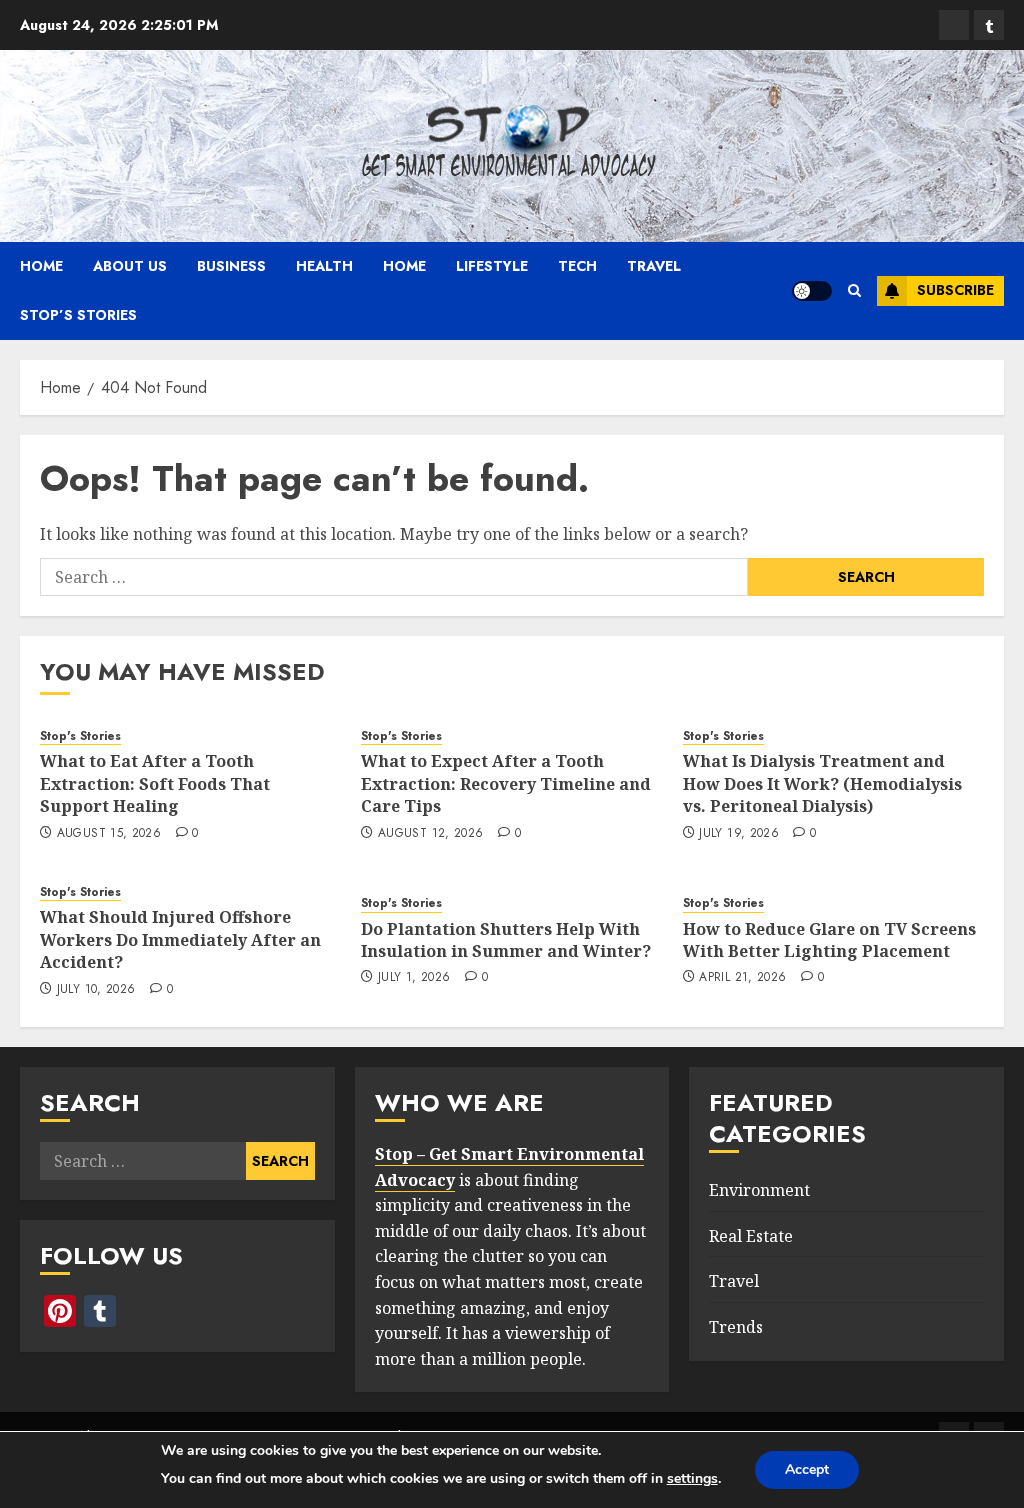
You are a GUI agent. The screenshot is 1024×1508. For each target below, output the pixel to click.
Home (41, 266)
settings (692, 1478)
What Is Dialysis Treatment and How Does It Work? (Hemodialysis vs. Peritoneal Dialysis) (822, 783)
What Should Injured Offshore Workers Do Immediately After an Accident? (180, 939)
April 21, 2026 (742, 978)
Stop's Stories (80, 736)
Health (324, 266)
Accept (807, 1469)
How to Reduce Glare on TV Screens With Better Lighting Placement (829, 940)
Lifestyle (492, 266)
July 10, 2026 (96, 990)
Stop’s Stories (78, 315)
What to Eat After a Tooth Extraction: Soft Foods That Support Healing (155, 783)
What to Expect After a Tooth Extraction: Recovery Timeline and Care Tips (506, 783)
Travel (654, 266)
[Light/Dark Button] (812, 291)
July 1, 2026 (414, 978)
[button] (854, 290)
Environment (759, 1190)
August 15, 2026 (109, 834)
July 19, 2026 (739, 834)
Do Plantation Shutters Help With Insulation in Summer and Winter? (506, 940)
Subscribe (955, 290)
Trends (736, 1327)
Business (231, 266)
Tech (577, 266)
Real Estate (751, 1236)
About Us (130, 266)
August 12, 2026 (430, 834)
